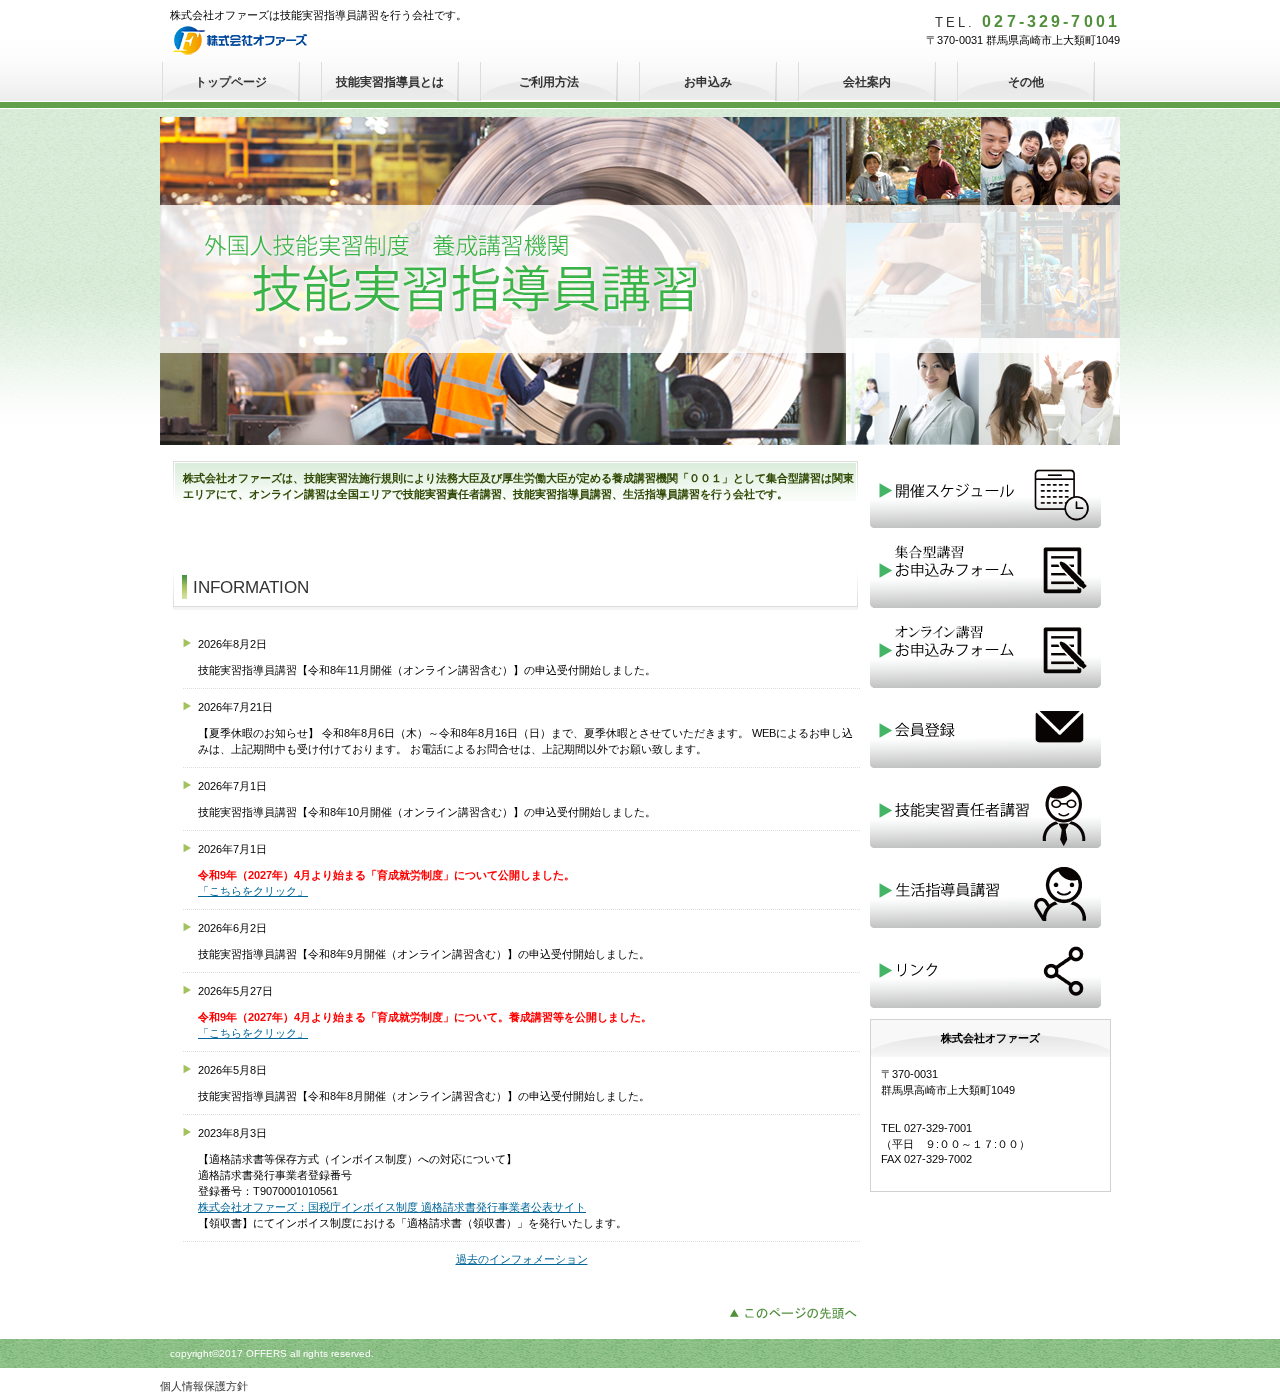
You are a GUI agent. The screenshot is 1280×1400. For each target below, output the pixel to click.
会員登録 (990, 731)
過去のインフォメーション (522, 1259)
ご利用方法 (549, 82)
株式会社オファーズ (319, 40)
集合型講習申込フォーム (990, 571)
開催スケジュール (990, 491)
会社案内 (867, 82)
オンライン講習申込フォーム (990, 651)
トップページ (231, 82)
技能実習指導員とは (390, 82)
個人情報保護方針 (204, 1386)
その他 (1026, 82)
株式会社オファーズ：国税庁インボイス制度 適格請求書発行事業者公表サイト (392, 1207)
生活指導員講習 (990, 891)
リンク (990, 971)
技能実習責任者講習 (990, 811)
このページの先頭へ (798, 1311)
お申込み (708, 82)
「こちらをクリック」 (253, 891)
